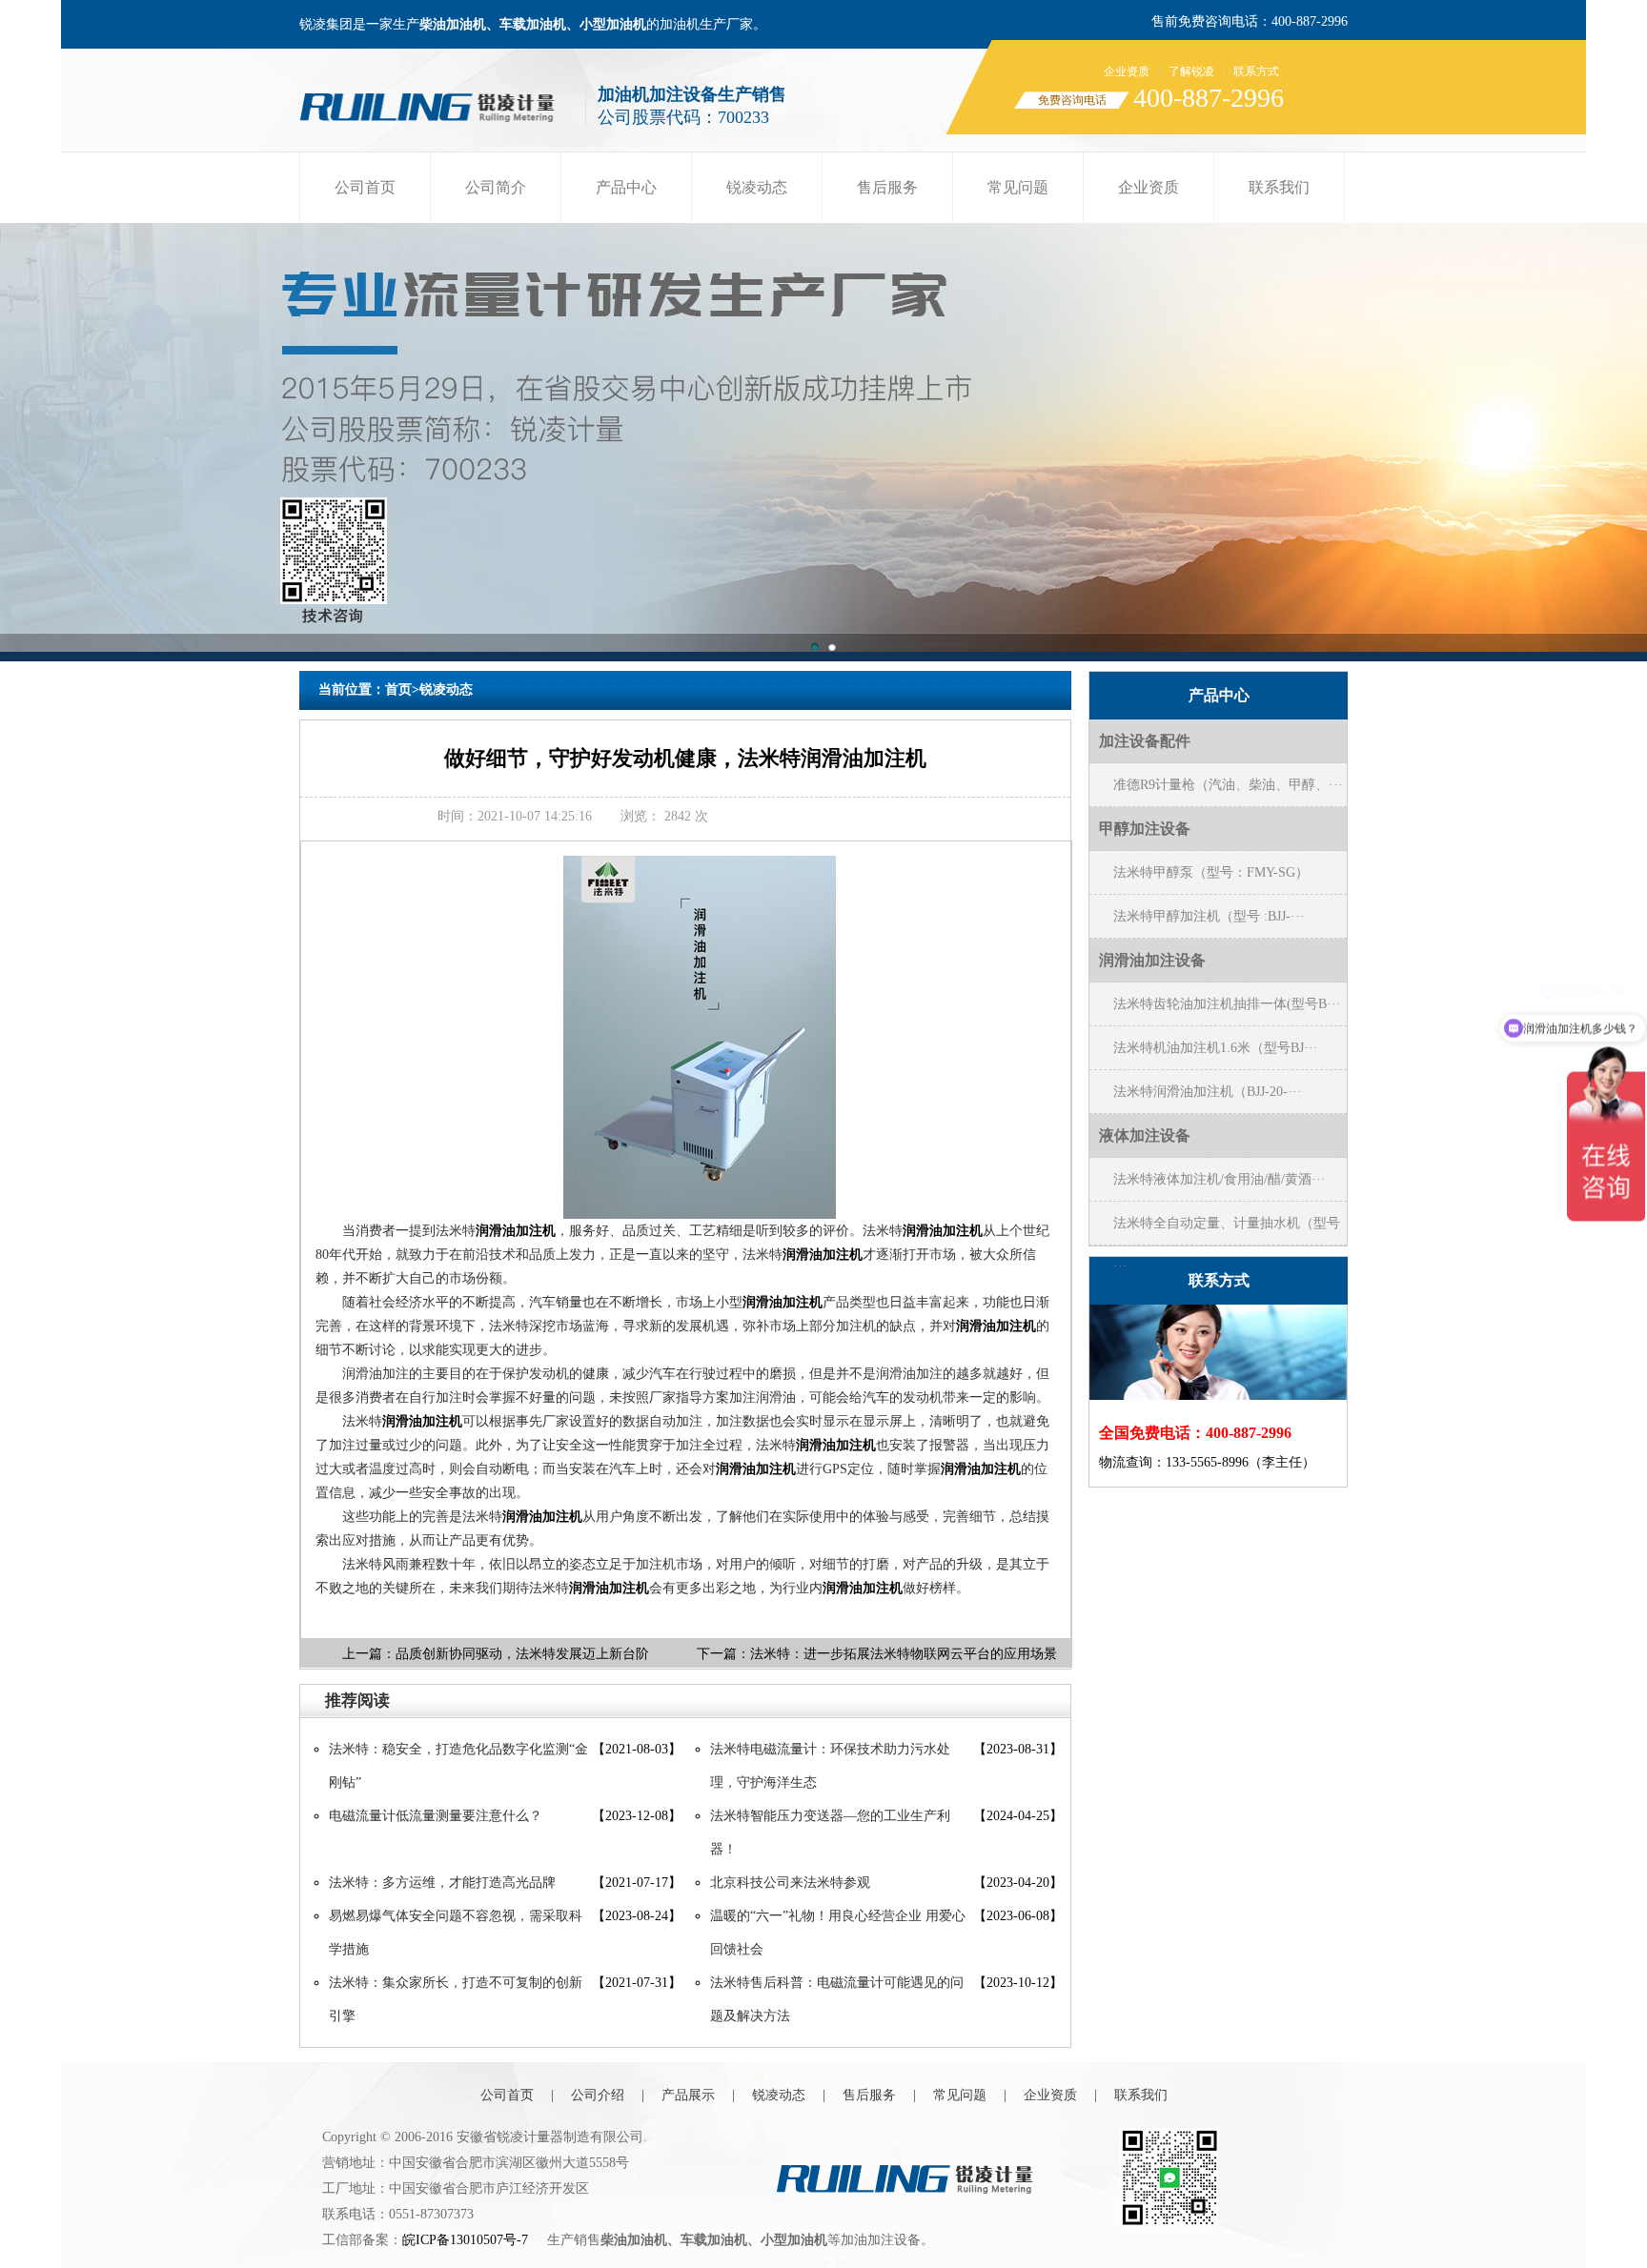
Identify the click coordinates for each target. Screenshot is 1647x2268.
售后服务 (887, 187)
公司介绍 (598, 2095)
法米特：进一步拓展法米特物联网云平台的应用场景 (904, 1654)
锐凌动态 (757, 187)
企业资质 (1127, 71)
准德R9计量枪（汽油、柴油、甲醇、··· (1228, 785)
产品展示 (688, 2095)
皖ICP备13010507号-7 (465, 2240)
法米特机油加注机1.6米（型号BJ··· (1216, 1048)
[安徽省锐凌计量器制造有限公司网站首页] (434, 102)
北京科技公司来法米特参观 (790, 1883)
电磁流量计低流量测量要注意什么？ (436, 1816)
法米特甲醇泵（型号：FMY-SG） (1211, 872)
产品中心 (626, 187)
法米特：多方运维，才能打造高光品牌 (442, 1883)
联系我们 (1279, 187)
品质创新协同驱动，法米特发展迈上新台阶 (522, 1654)
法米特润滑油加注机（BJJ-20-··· (1208, 1092)
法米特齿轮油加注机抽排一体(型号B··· (1227, 1004)
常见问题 (1018, 187)
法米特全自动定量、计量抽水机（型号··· (1227, 1230)
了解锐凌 (1191, 71)
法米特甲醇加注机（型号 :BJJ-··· (1209, 916)
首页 (398, 689)
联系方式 (1256, 71)
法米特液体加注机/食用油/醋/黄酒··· (1220, 1179)
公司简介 (496, 187)
